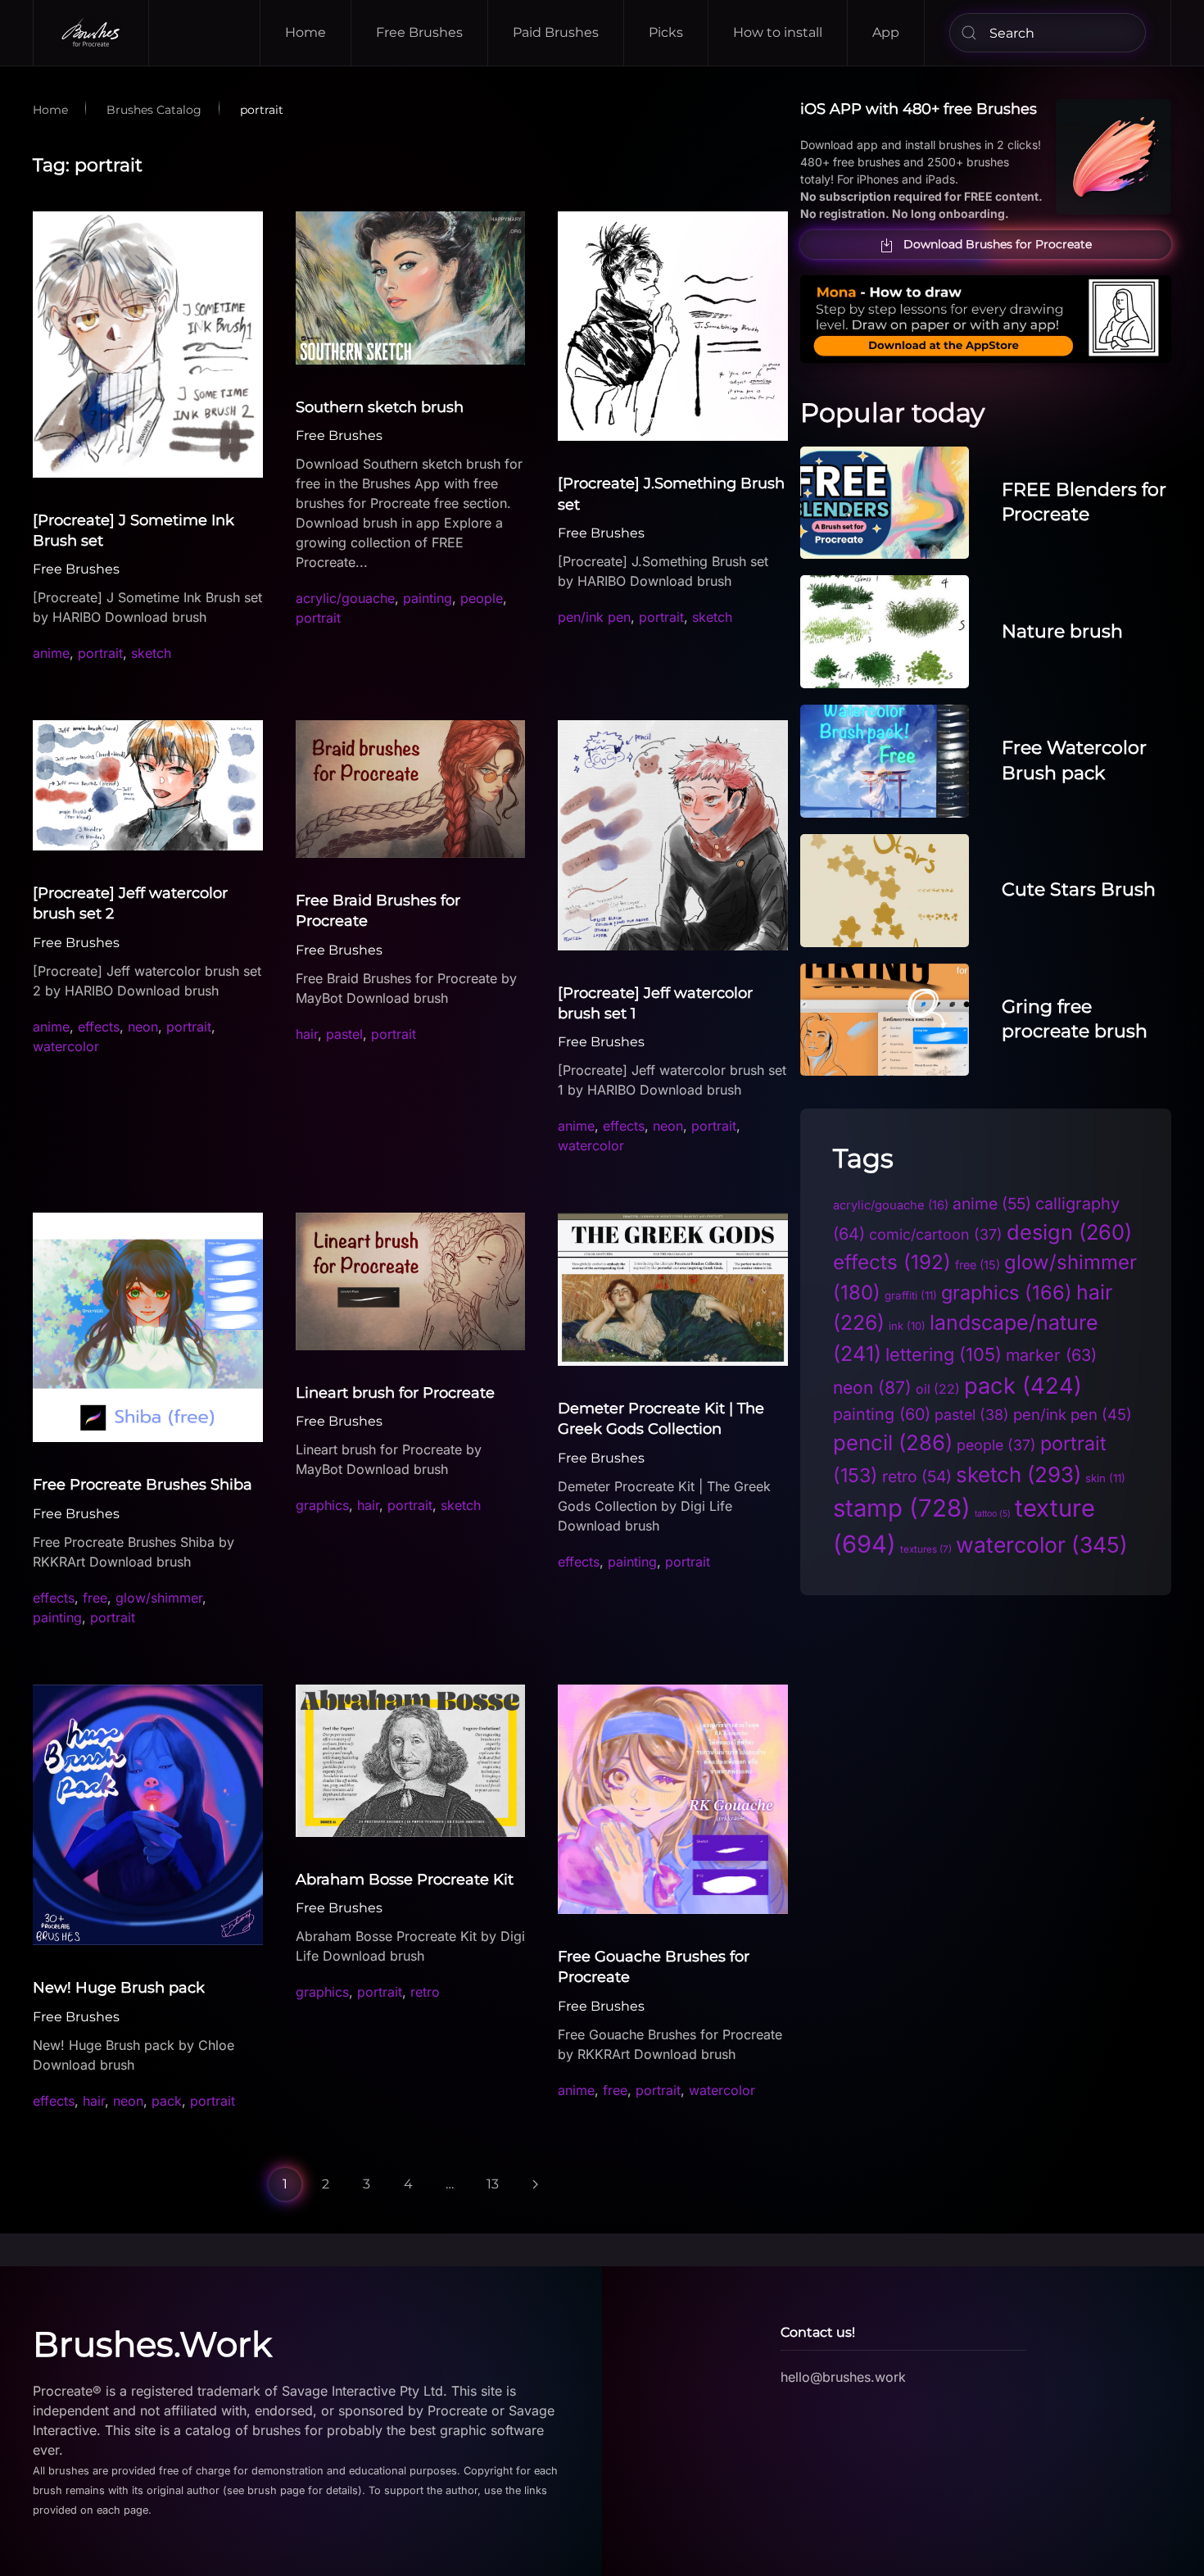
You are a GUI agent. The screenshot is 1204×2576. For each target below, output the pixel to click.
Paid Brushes (556, 32)
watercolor (66, 1046)
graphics (322, 1505)
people (482, 598)
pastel (344, 1034)
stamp (902, 1508)
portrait (100, 653)
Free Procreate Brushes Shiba (143, 1485)
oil (938, 1389)
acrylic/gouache (345, 598)
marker (1051, 1355)
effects (99, 1027)
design (1069, 1232)
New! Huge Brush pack (119, 1988)
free (95, 1598)
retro (425, 1992)
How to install (778, 32)
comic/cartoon (936, 1234)
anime (51, 653)
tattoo (993, 1514)
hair (307, 1034)
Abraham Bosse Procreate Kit (405, 1880)
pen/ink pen (594, 617)
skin (1105, 1478)
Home (306, 32)
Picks (666, 32)
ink (907, 1326)
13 (493, 2184)
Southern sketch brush (380, 407)
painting (428, 598)
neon (143, 1027)
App (886, 32)
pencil (893, 1442)
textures (926, 1549)
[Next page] (536, 2184)
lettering (944, 1354)
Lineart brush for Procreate (395, 1393)
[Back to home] (91, 33)
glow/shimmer (159, 1598)
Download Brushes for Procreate (998, 244)
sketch (151, 653)
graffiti (911, 1295)
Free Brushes (419, 32)
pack (167, 2101)
